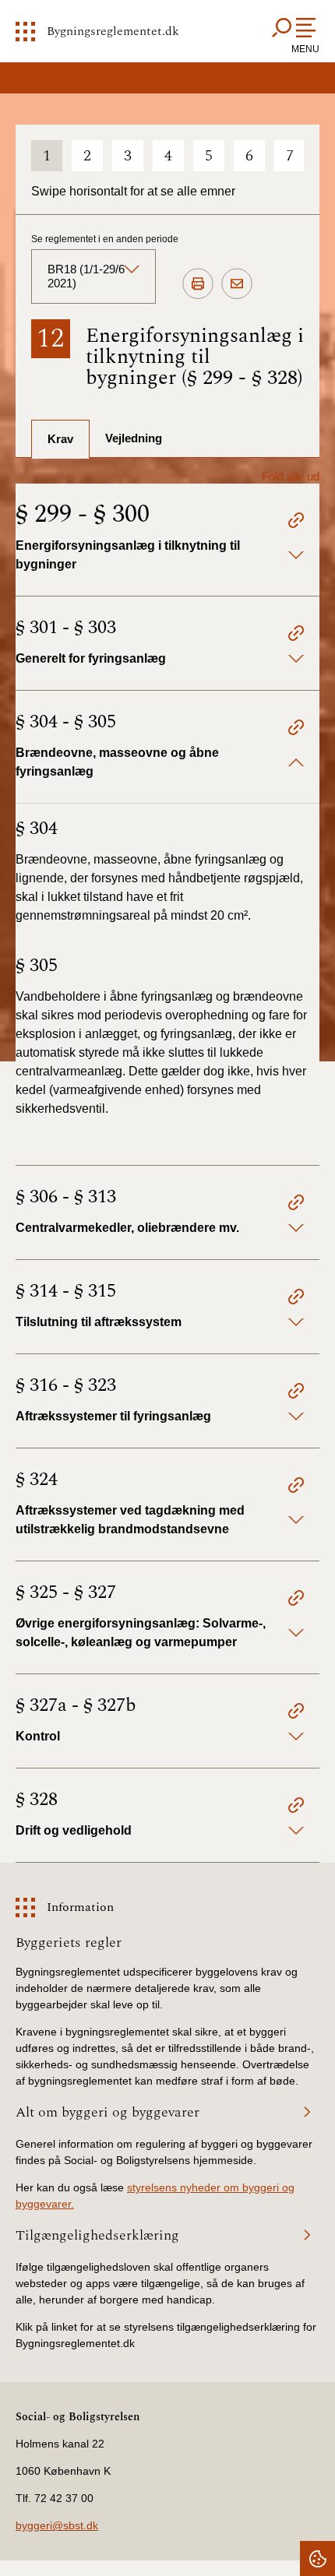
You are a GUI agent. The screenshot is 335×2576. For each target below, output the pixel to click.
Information (80, 1907)
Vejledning (134, 438)
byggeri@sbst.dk (57, 2525)
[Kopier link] (296, 523)
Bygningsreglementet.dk (113, 31)
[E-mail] (237, 284)
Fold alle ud (291, 476)
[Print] (198, 284)
